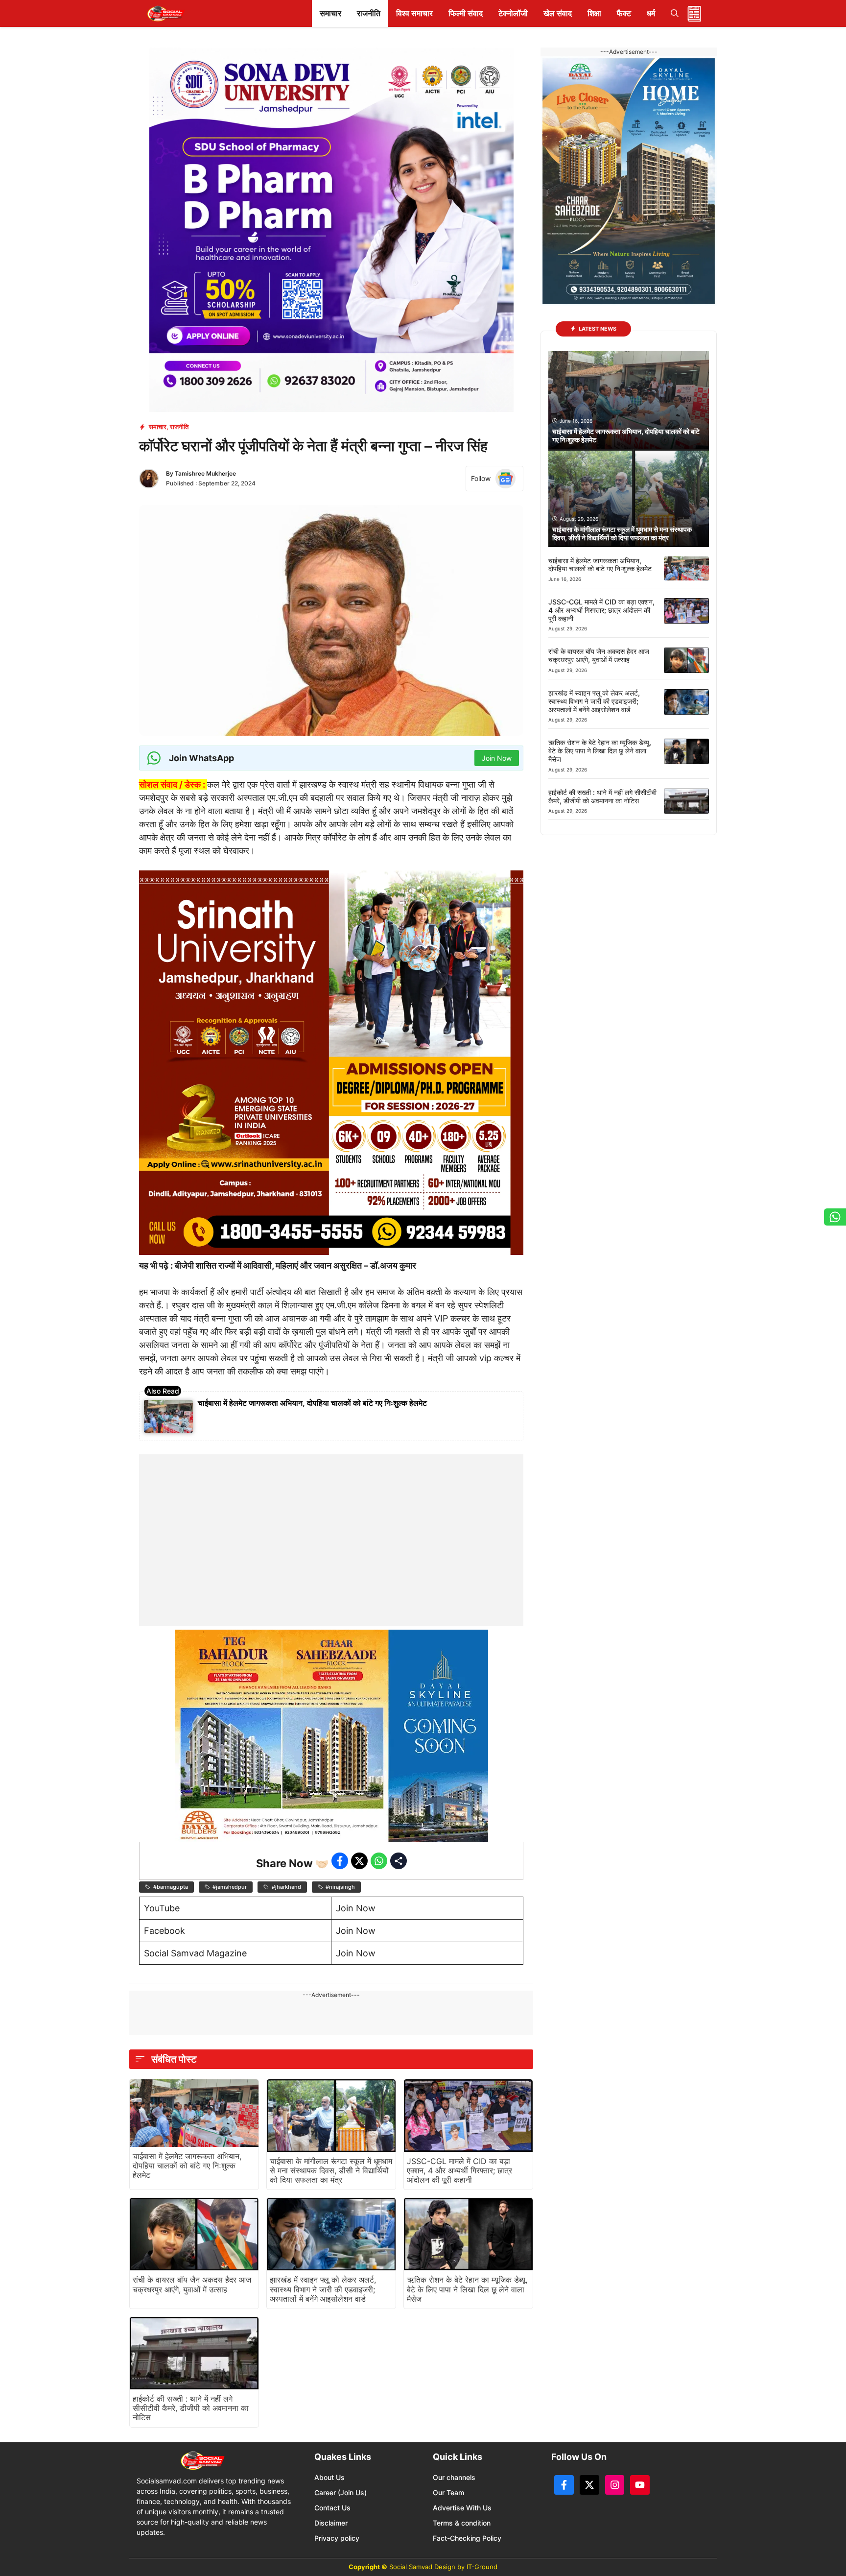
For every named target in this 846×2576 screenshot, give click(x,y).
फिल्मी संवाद (466, 13)
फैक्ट (624, 13)
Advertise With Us (462, 2508)
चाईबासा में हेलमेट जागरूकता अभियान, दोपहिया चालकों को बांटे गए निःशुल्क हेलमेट (312, 1403)
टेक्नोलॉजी (513, 13)
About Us (329, 2477)
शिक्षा (594, 13)
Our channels (454, 2477)
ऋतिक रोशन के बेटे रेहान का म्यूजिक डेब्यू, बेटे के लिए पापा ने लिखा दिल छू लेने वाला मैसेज (467, 2289)
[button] (675, 13)
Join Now (356, 1908)
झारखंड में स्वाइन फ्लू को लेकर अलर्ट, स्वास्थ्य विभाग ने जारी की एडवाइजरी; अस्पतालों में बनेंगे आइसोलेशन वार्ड (323, 2289)
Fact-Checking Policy (467, 2538)
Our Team (448, 2492)
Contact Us (332, 2508)
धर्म (651, 13)
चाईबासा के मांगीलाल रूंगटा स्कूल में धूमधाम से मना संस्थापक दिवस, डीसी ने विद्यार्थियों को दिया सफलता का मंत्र (331, 2170)
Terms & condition (462, 2523)
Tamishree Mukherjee (205, 473)
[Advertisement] (331, 1516)
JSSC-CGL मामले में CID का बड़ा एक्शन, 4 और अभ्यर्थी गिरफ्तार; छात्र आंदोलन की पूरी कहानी (459, 2170)
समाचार (330, 13)
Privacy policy (337, 2538)
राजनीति (369, 13)
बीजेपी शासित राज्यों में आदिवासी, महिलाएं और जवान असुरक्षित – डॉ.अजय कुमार (295, 1265)
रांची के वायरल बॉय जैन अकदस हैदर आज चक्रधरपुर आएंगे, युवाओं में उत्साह (192, 2284)
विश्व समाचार (414, 13)
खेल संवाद (558, 13)
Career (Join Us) (341, 2492)
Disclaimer (331, 2523)
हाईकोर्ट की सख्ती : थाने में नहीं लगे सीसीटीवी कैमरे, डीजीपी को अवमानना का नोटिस (191, 2408)
